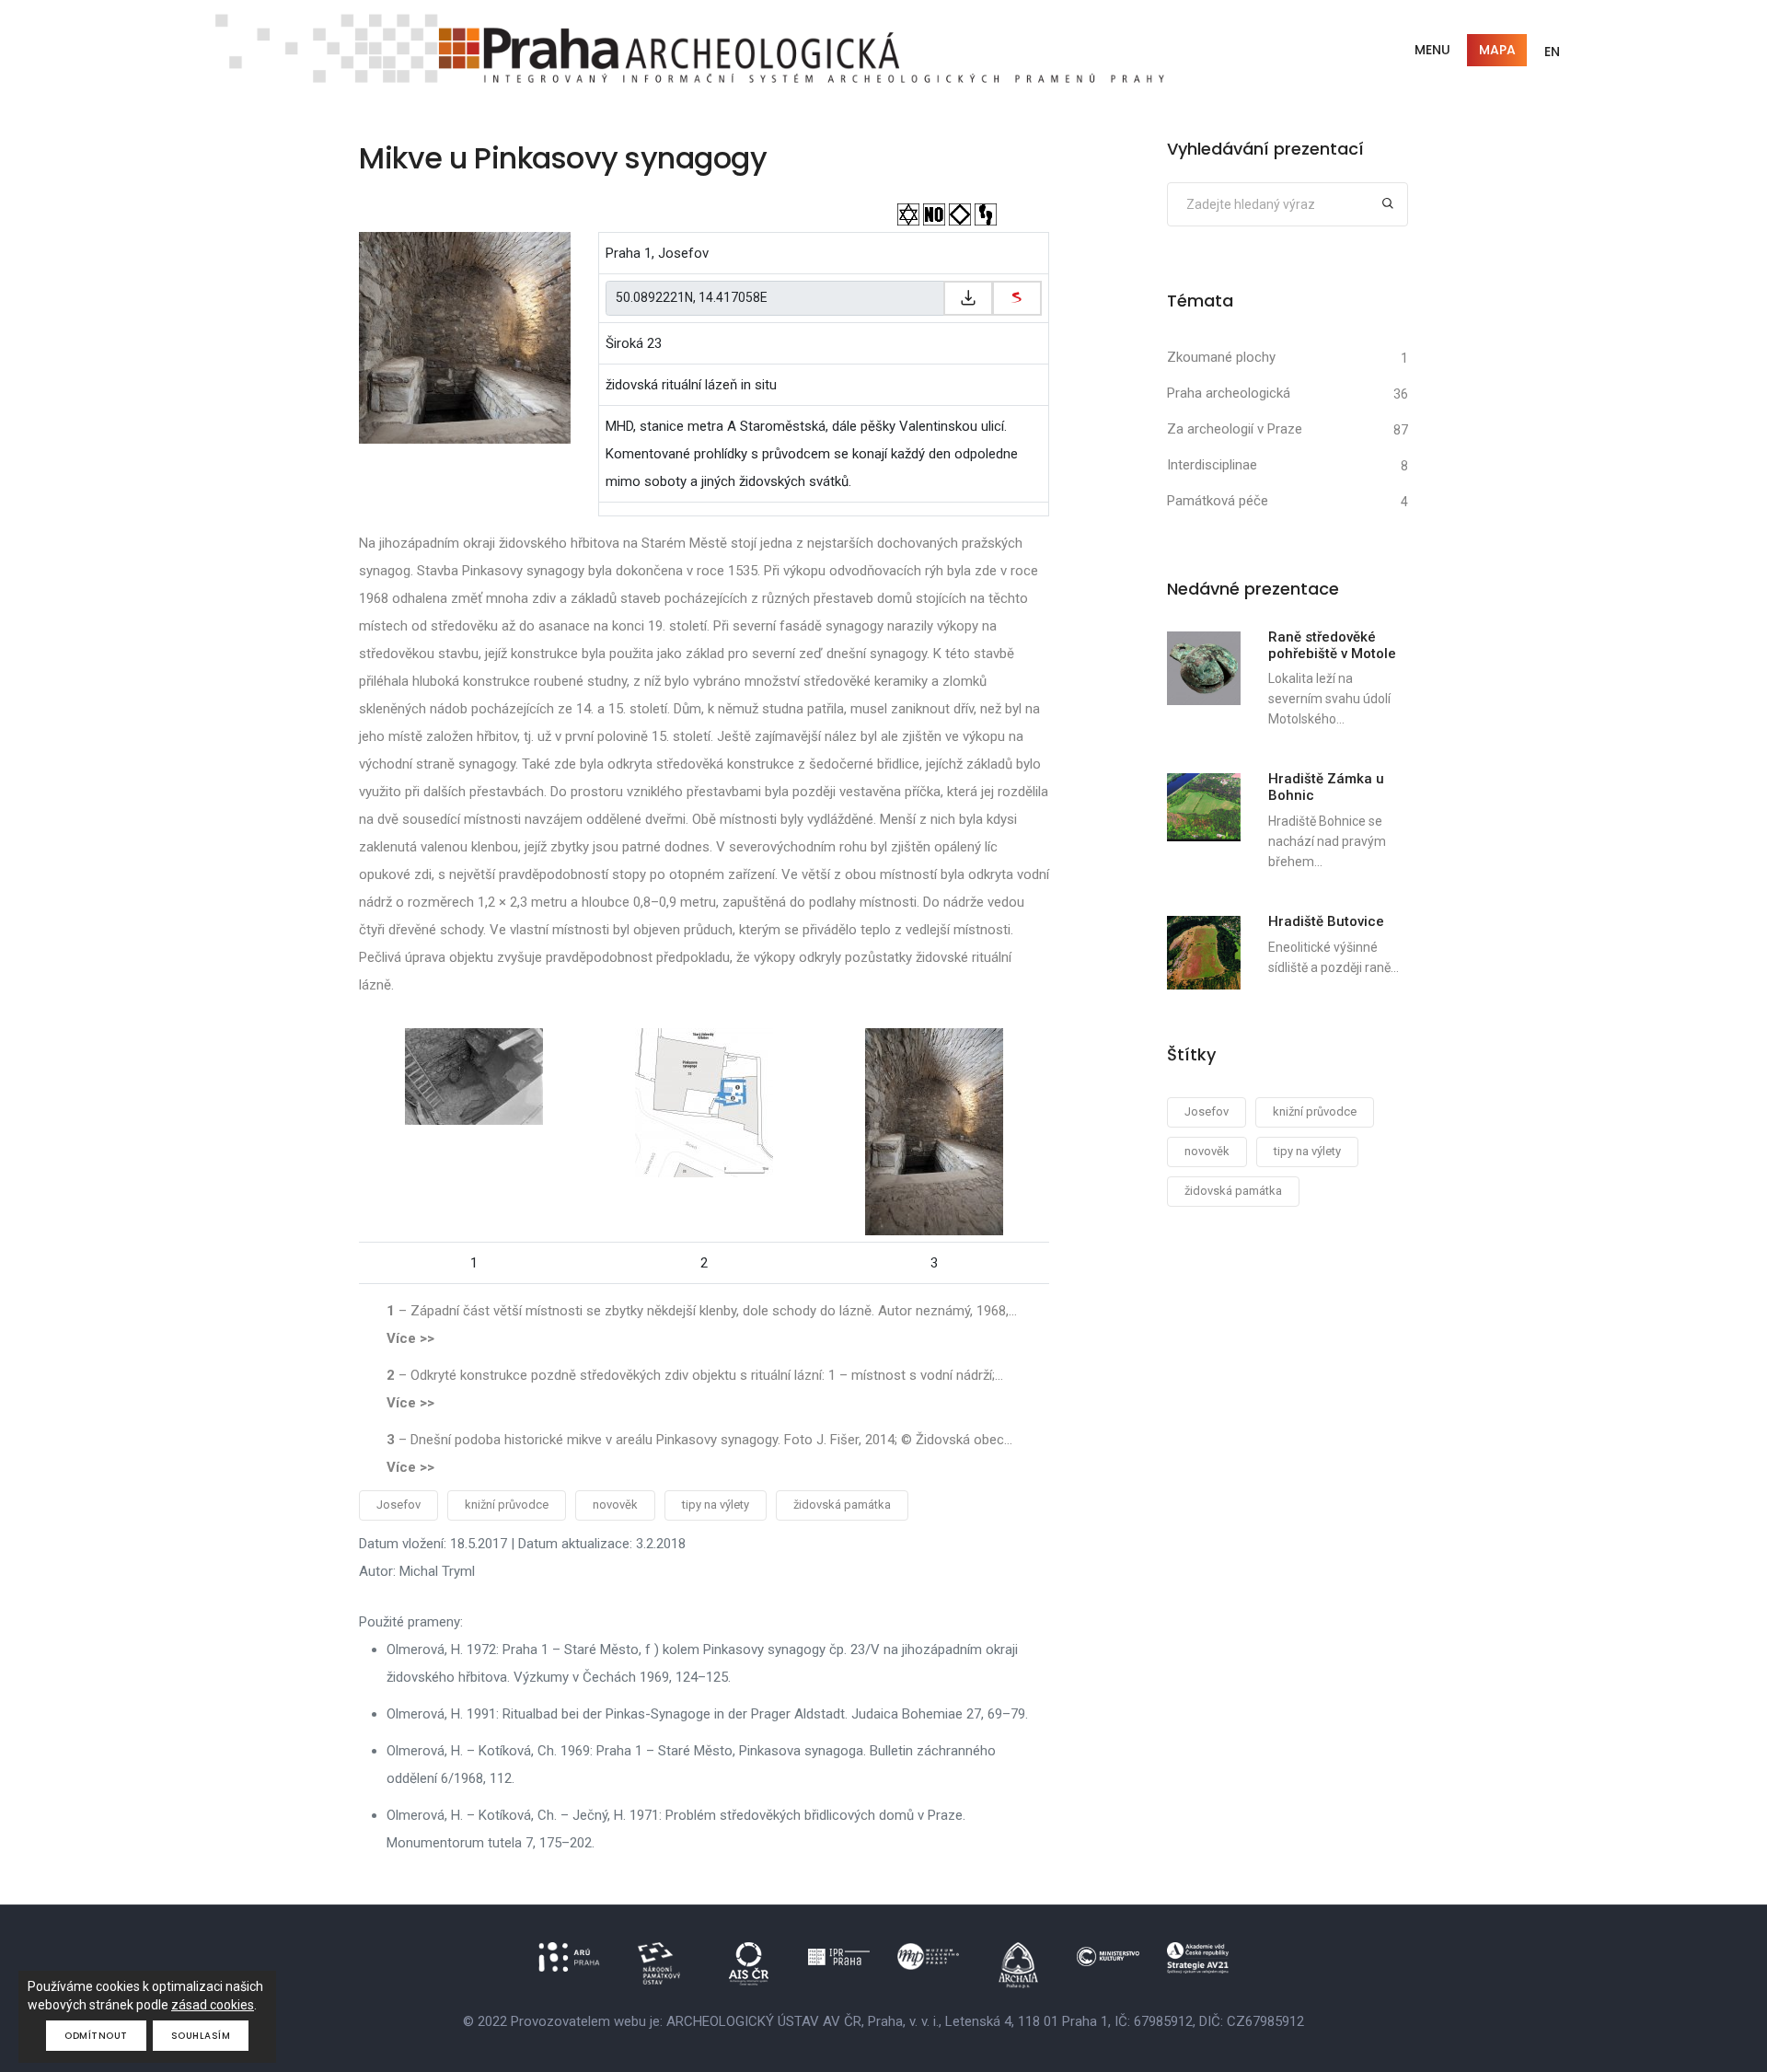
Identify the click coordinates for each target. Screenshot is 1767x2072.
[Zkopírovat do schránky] (968, 298)
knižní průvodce (507, 1505)
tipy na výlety (716, 1505)
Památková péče (1218, 501)
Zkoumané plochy (1221, 357)
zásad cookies (213, 2005)
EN (1552, 52)
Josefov (398, 1505)
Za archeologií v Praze (1235, 429)
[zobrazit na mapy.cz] (1017, 298)
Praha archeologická (1229, 393)
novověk (615, 1505)
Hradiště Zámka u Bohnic (1326, 787)
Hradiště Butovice (1326, 921)
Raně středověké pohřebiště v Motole (1332, 645)
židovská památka (842, 1505)
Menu (1432, 50)
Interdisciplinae (1212, 465)
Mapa (1497, 50)
